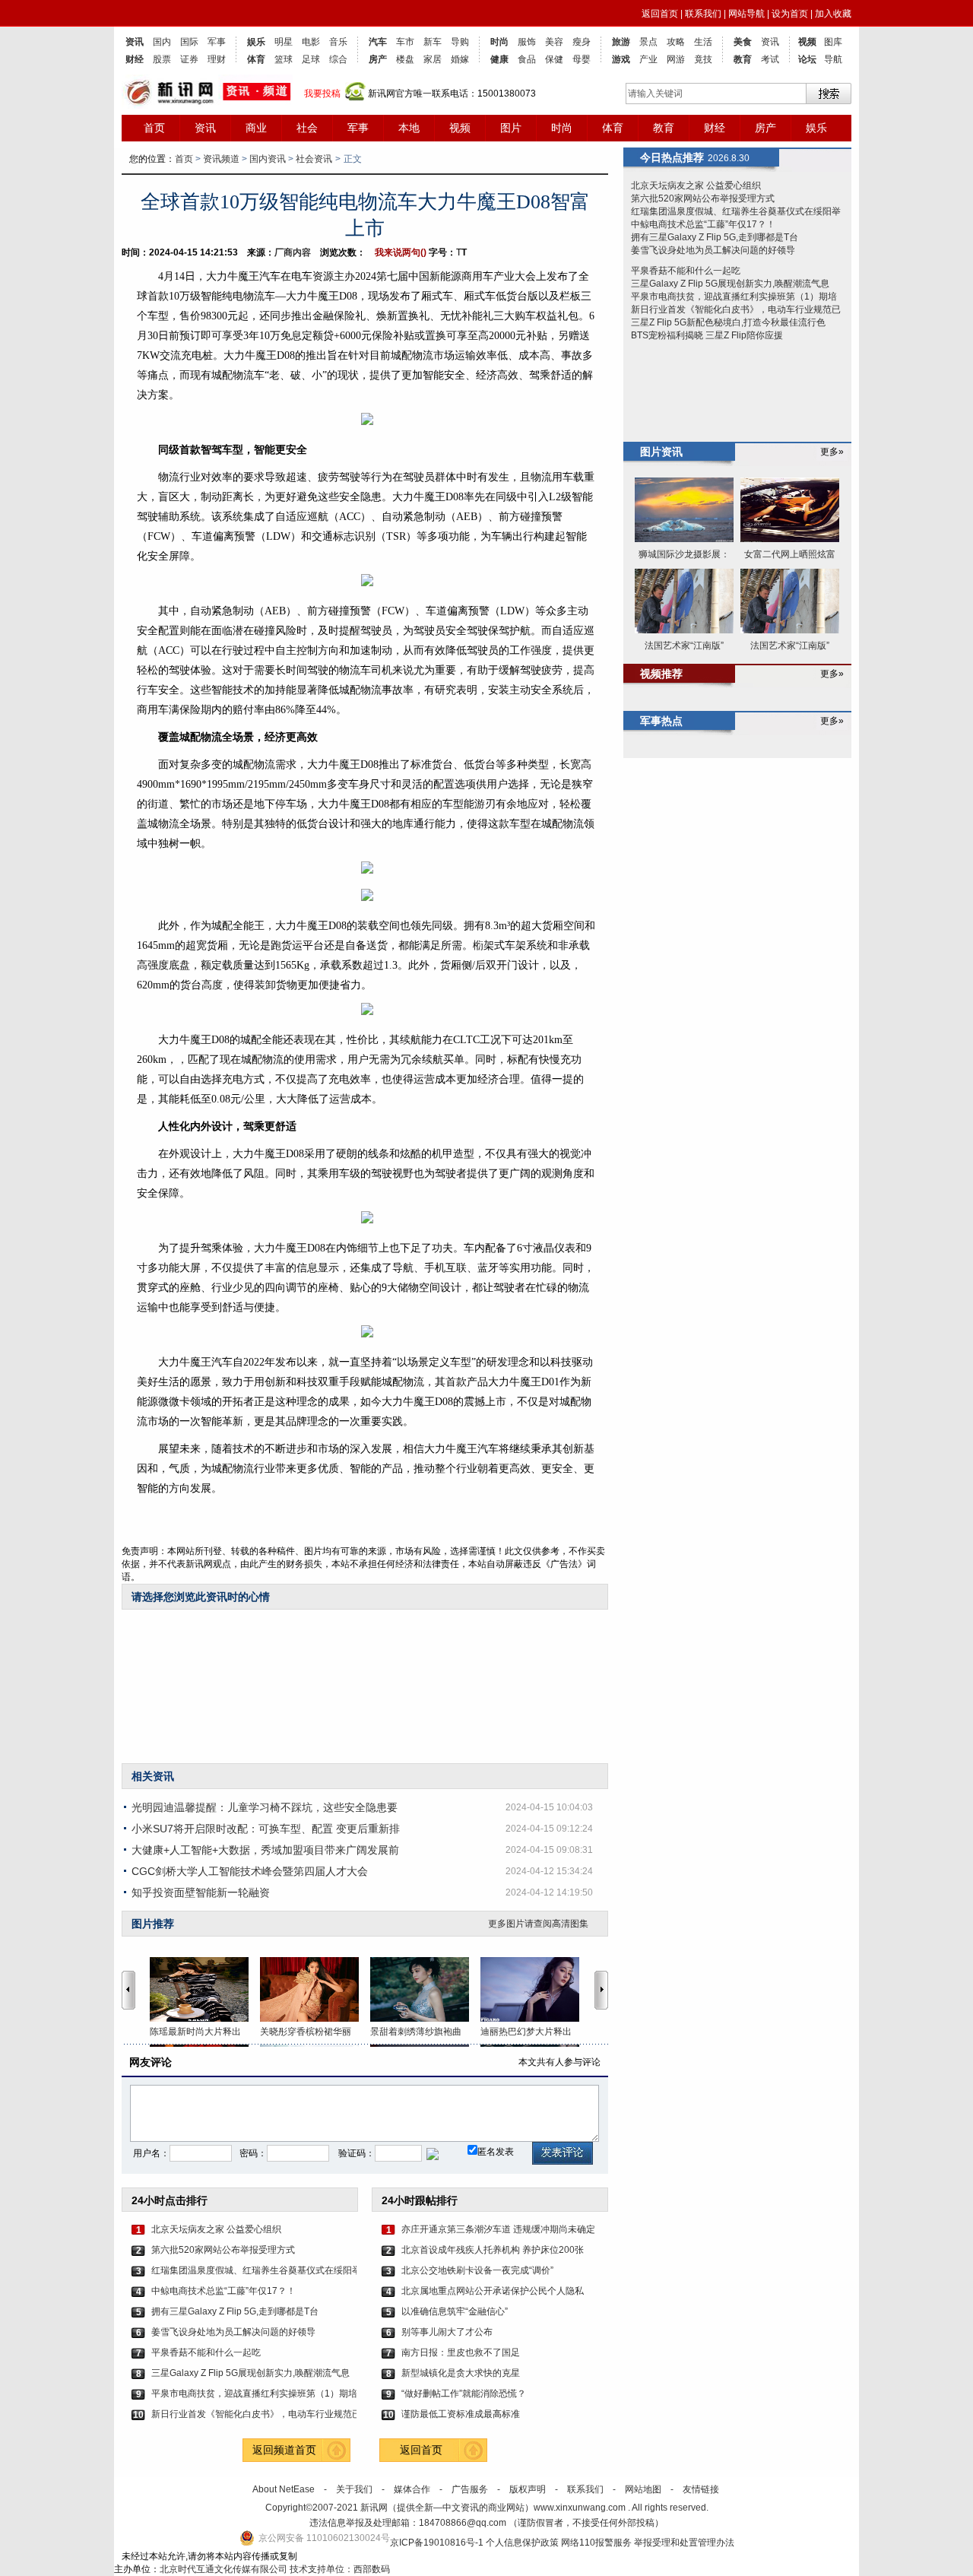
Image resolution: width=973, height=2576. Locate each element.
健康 (499, 59)
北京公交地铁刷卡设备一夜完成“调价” (477, 2270)
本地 (409, 128)
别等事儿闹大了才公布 (447, 2332)
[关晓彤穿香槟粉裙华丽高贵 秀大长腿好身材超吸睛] (315, 1989)
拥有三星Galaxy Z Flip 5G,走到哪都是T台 (235, 2311)
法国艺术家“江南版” (684, 646)
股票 (162, 59)
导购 (460, 42)
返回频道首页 (284, 2450)
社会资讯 (314, 159)
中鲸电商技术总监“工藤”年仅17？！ (223, 2291)
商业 (256, 128)
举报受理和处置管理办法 (684, 2543)
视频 (807, 42)
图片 (511, 128)
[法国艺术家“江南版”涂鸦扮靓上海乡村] (684, 602)
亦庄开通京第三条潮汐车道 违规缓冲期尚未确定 (498, 2229)
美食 (743, 42)
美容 (554, 42)
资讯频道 (221, 159)
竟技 (703, 59)
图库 (833, 42)
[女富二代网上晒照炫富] (790, 511)
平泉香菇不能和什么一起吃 (206, 2352)
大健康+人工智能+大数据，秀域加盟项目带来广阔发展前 (265, 1850)
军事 (217, 42)
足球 (311, 59)
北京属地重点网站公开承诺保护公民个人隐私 (493, 2291)
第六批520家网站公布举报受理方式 (223, 2250)
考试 (770, 59)
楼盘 (405, 59)
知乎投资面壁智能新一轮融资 (201, 1892)
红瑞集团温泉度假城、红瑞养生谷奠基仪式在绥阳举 (254, 2270)
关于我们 (354, 2489)
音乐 (338, 42)
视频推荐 (661, 674)
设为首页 (790, 14)
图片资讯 (661, 452)
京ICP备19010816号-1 (438, 2543)
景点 (648, 42)
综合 (338, 59)
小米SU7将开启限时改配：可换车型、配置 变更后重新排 (266, 1829)
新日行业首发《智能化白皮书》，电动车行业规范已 (254, 2414)
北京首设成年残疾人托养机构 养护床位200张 (493, 2250)
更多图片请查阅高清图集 (538, 1924)
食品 (527, 59)
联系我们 (703, 14)
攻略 (676, 42)
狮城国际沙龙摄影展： (684, 554)
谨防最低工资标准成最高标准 (461, 2414)
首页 (154, 128)
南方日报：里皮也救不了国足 (461, 2352)
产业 (648, 59)
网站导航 (746, 14)
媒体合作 (412, 2489)
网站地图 (643, 2489)
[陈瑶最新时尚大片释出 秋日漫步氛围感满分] (205, 1989)
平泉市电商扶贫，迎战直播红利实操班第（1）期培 (254, 2394)
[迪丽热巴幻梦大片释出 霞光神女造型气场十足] (536, 1989)
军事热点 (661, 721)
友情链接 (701, 2489)
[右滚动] (604, 1990)
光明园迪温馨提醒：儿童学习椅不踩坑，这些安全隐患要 (265, 1807)
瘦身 (582, 42)
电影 (311, 42)
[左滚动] (128, 1990)
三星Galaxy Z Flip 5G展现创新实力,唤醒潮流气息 (250, 2373)
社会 (307, 128)
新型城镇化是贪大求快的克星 (461, 2373)
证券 (189, 59)
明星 (284, 42)
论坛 (807, 59)
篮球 (284, 59)
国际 (189, 42)
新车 (433, 42)
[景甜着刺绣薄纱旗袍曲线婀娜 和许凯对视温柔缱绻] (425, 1989)
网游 (676, 59)
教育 (743, 59)
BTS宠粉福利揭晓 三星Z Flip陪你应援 (707, 335)
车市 (405, 42)
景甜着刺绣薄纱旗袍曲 (416, 2032)
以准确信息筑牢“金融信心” (455, 2311)
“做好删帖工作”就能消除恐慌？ (464, 2394)
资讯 (135, 42)
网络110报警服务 (596, 2543)
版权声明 (528, 2489)
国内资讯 (268, 159)
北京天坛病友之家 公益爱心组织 (216, 2229)
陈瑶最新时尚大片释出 (195, 2032)
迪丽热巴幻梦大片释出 (526, 2032)
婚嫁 (460, 59)
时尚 (499, 42)
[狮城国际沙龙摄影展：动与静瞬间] (684, 511)
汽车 (378, 42)
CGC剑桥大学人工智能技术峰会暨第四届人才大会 (250, 1871)
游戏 (621, 59)
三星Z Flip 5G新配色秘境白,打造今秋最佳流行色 (728, 322)
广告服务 (470, 2489)
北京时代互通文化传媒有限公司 (223, 2569)
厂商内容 (293, 252)
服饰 (527, 42)
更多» (832, 452)
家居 (433, 59)
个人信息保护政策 (522, 2543)
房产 (378, 59)
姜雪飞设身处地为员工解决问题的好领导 (233, 2332)
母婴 (582, 59)
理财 (217, 59)
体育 (256, 59)
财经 (135, 59)
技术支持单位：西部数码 (340, 2569)
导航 (833, 59)
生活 (703, 42)
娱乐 (256, 42)
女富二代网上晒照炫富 (790, 554)
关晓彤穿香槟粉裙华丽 (306, 2032)
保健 (554, 59)
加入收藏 (833, 14)
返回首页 (660, 14)
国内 (162, 42)
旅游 (621, 42)
